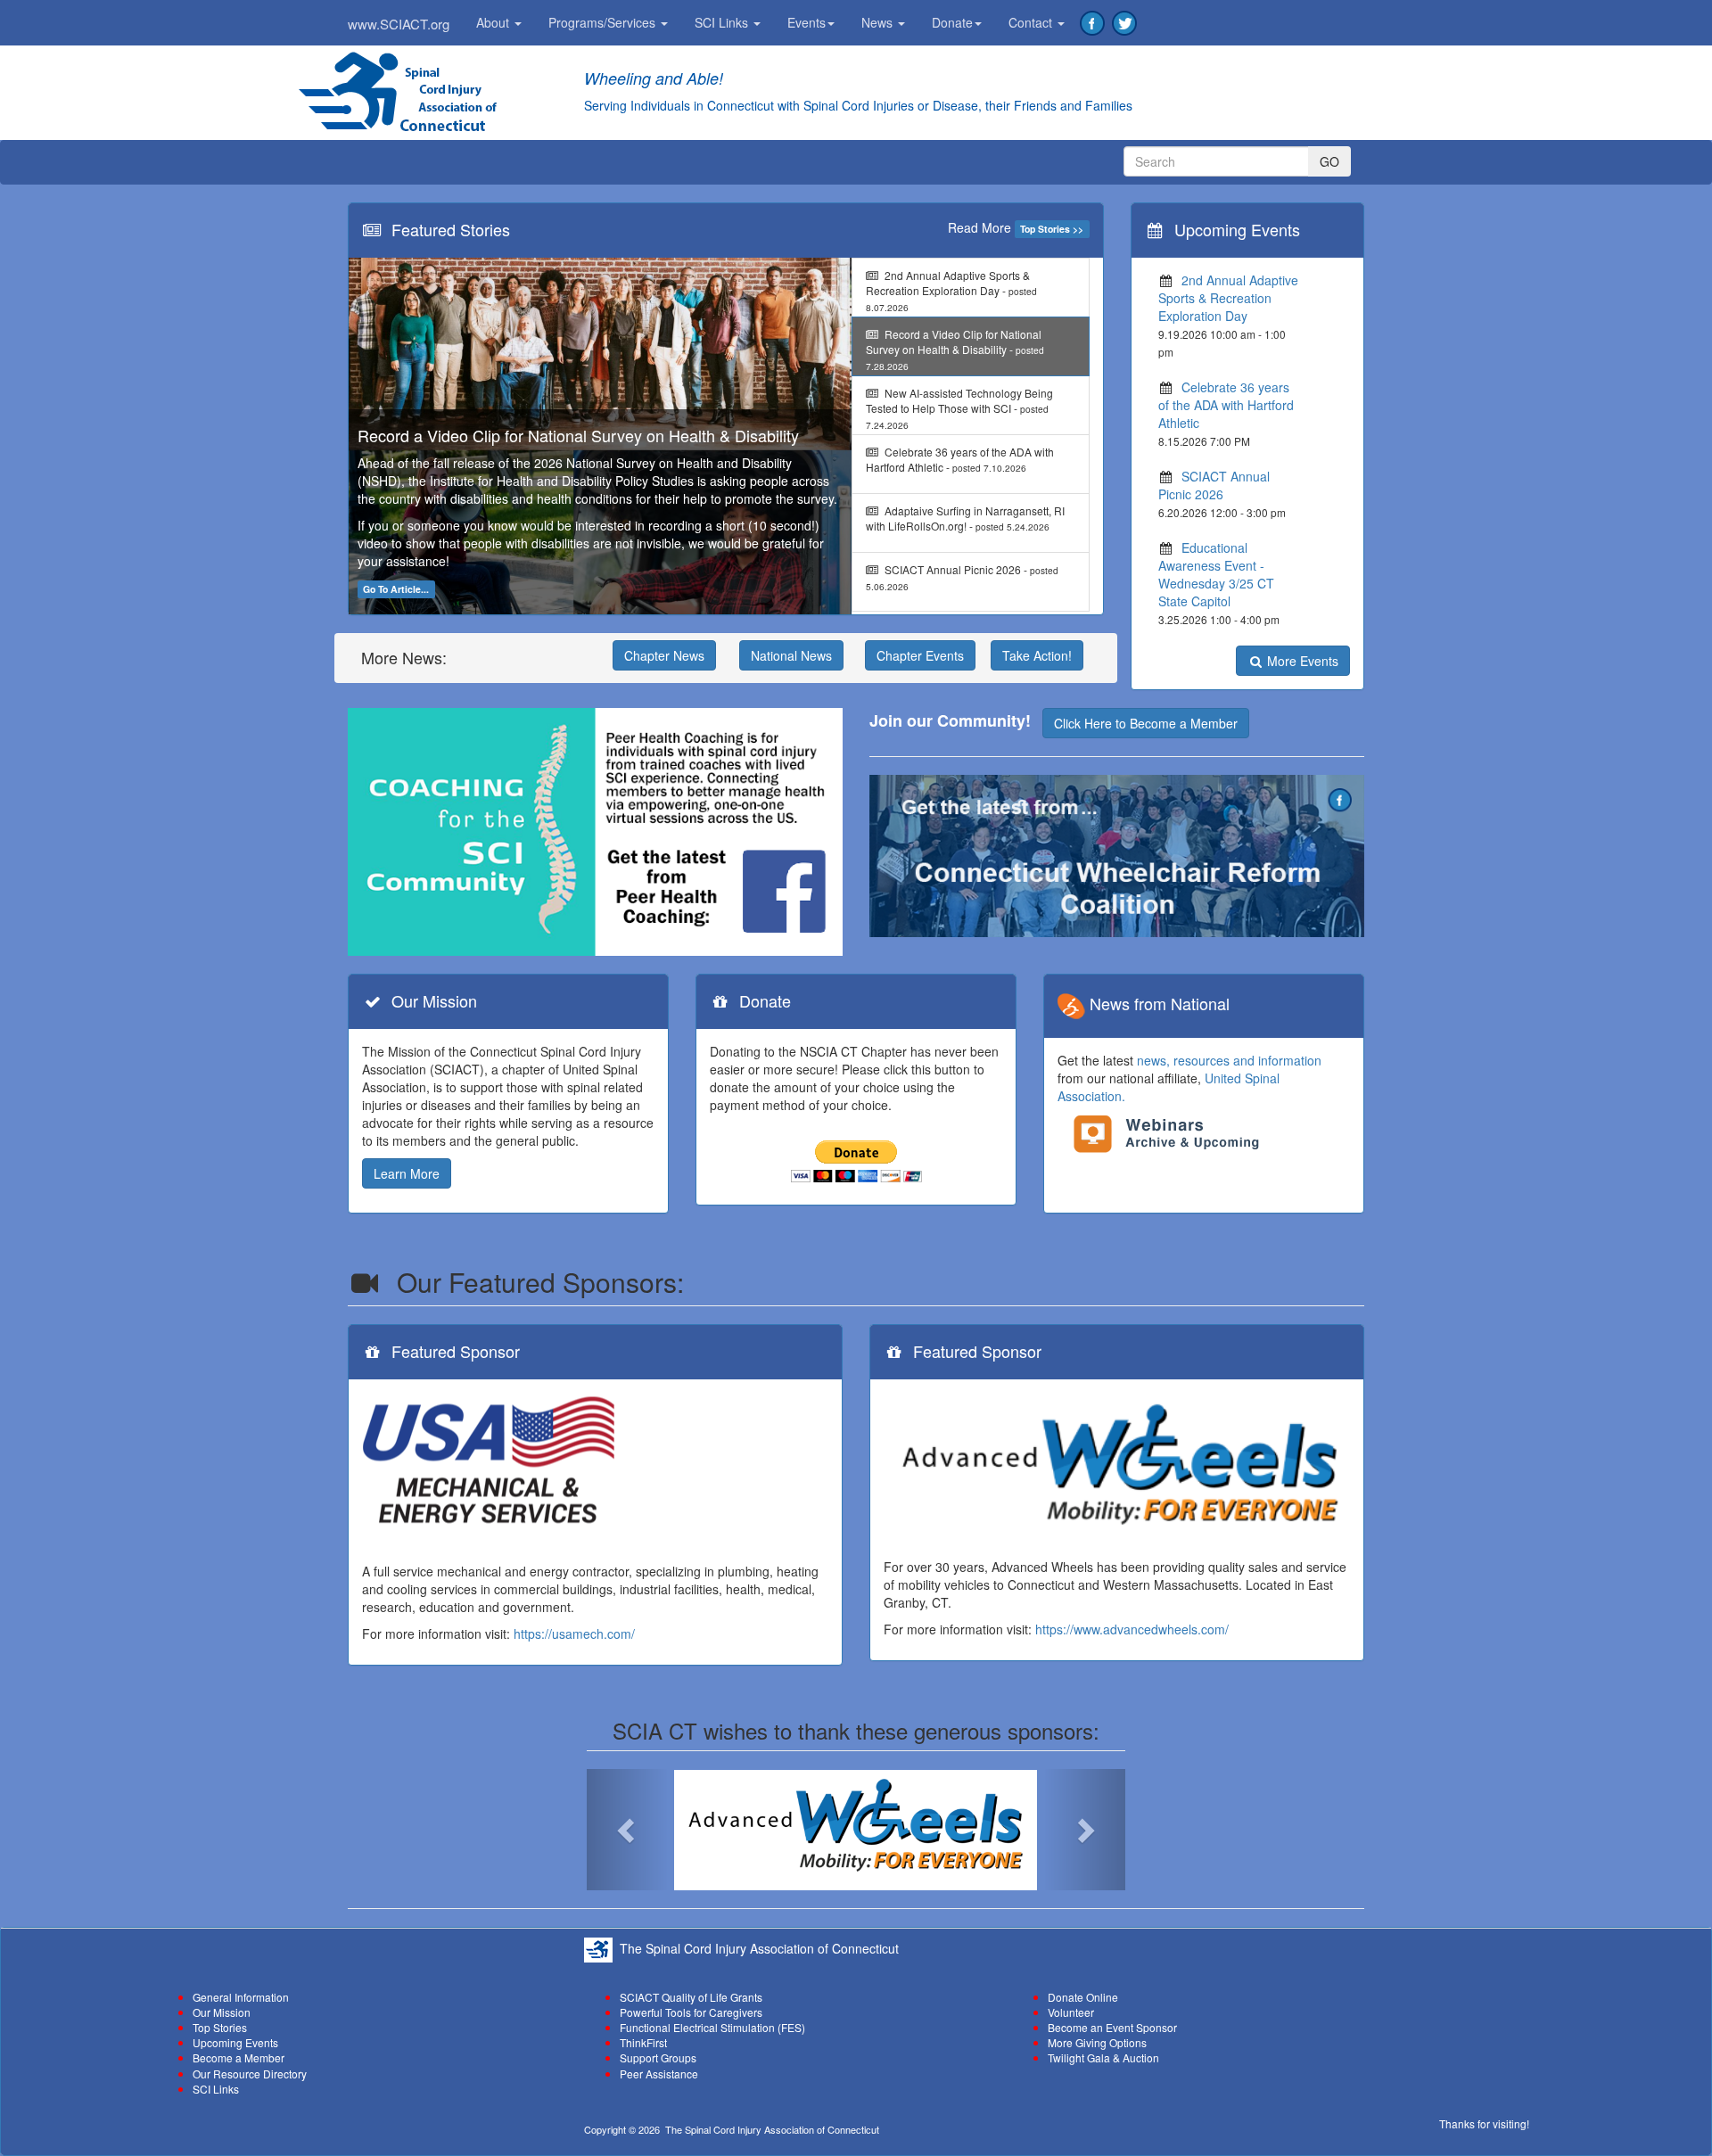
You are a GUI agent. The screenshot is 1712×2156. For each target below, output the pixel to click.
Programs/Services (604, 22)
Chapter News (664, 655)
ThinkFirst (643, 2042)
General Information (241, 1997)
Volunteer (1071, 2012)
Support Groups (658, 2057)
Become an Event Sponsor (1112, 2027)
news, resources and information (1229, 1060)
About (494, 22)
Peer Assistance (659, 2074)
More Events (1301, 661)
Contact (1032, 22)
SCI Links (723, 22)
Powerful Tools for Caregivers (691, 2012)
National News (791, 655)
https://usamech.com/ (574, 1633)
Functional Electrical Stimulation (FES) (712, 2027)
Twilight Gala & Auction (1103, 2057)
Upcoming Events (235, 2042)
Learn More (407, 1173)
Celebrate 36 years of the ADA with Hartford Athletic (1226, 405)
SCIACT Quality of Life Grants (691, 1997)
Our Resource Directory (250, 2074)
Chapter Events (920, 655)
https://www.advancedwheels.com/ (1132, 1629)
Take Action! (1037, 655)
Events (807, 22)
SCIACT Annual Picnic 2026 (1214, 485)
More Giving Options (1097, 2042)
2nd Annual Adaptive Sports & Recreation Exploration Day (1228, 298)
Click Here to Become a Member (1146, 723)
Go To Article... (396, 589)
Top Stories (220, 2027)
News (879, 22)
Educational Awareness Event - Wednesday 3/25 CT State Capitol (1216, 574)
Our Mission (222, 2012)
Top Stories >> (1052, 229)
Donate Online (1083, 1997)
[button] (627, 1830)
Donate (952, 22)
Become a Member (239, 2057)
